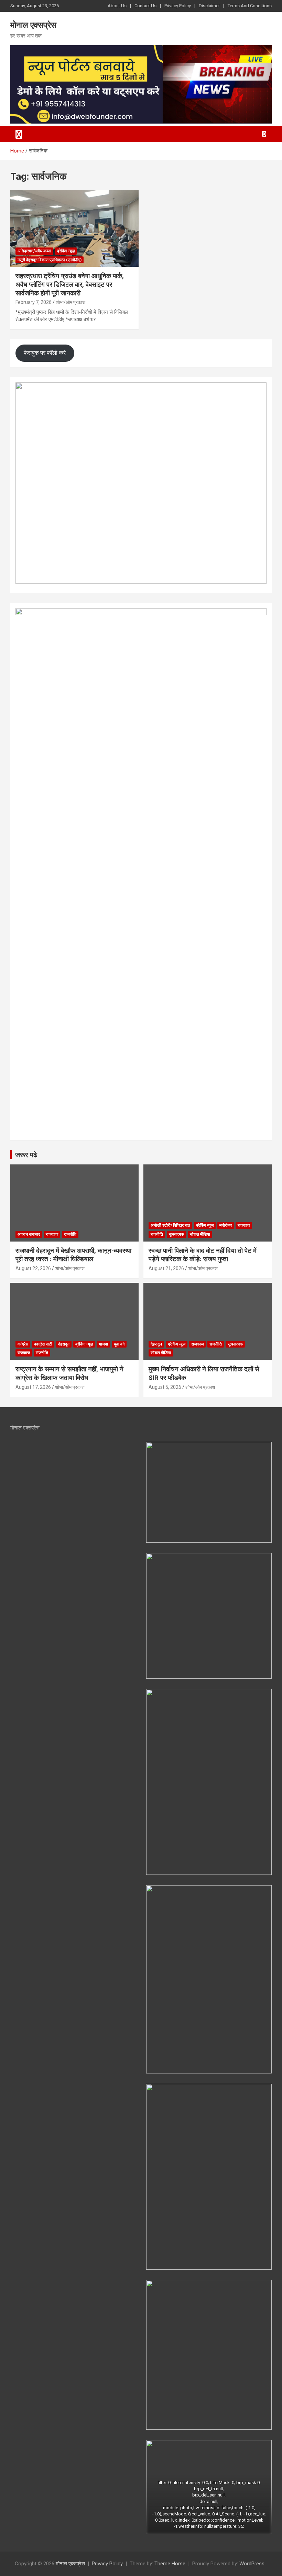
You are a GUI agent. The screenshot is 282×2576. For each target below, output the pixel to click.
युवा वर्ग (119, 1344)
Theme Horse (170, 2564)
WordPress (252, 2564)
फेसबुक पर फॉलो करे (45, 353)
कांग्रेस (23, 1344)
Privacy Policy (178, 6)
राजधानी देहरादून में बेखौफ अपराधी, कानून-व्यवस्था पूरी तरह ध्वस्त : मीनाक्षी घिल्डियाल (73, 1255)
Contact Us (145, 6)
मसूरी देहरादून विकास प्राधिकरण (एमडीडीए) (50, 260)
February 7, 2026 (34, 302)
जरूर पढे (26, 1155)
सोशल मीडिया (200, 1234)
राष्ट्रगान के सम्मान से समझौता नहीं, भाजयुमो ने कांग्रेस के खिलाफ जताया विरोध (69, 1373)
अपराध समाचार (29, 1234)
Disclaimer (209, 6)
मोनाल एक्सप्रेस (33, 25)
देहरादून (64, 1344)
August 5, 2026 (165, 1387)
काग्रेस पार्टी (43, 1344)
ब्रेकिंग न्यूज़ (66, 251)
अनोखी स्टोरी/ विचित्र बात (170, 1225)
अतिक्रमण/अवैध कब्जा (34, 251)
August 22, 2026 (33, 1268)
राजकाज (52, 1234)
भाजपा (103, 1344)
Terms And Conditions (250, 6)
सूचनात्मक (176, 1234)
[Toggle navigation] (19, 134)
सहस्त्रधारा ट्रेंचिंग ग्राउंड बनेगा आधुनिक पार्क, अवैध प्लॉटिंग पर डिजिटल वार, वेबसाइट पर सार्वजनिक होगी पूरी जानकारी (70, 284)
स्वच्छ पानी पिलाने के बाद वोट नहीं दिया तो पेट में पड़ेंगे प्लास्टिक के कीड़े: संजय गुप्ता (203, 1255)
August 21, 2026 (166, 1268)
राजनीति (70, 1234)
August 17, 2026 (33, 1387)
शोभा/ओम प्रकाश (70, 302)
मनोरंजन (226, 1225)
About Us (117, 6)
